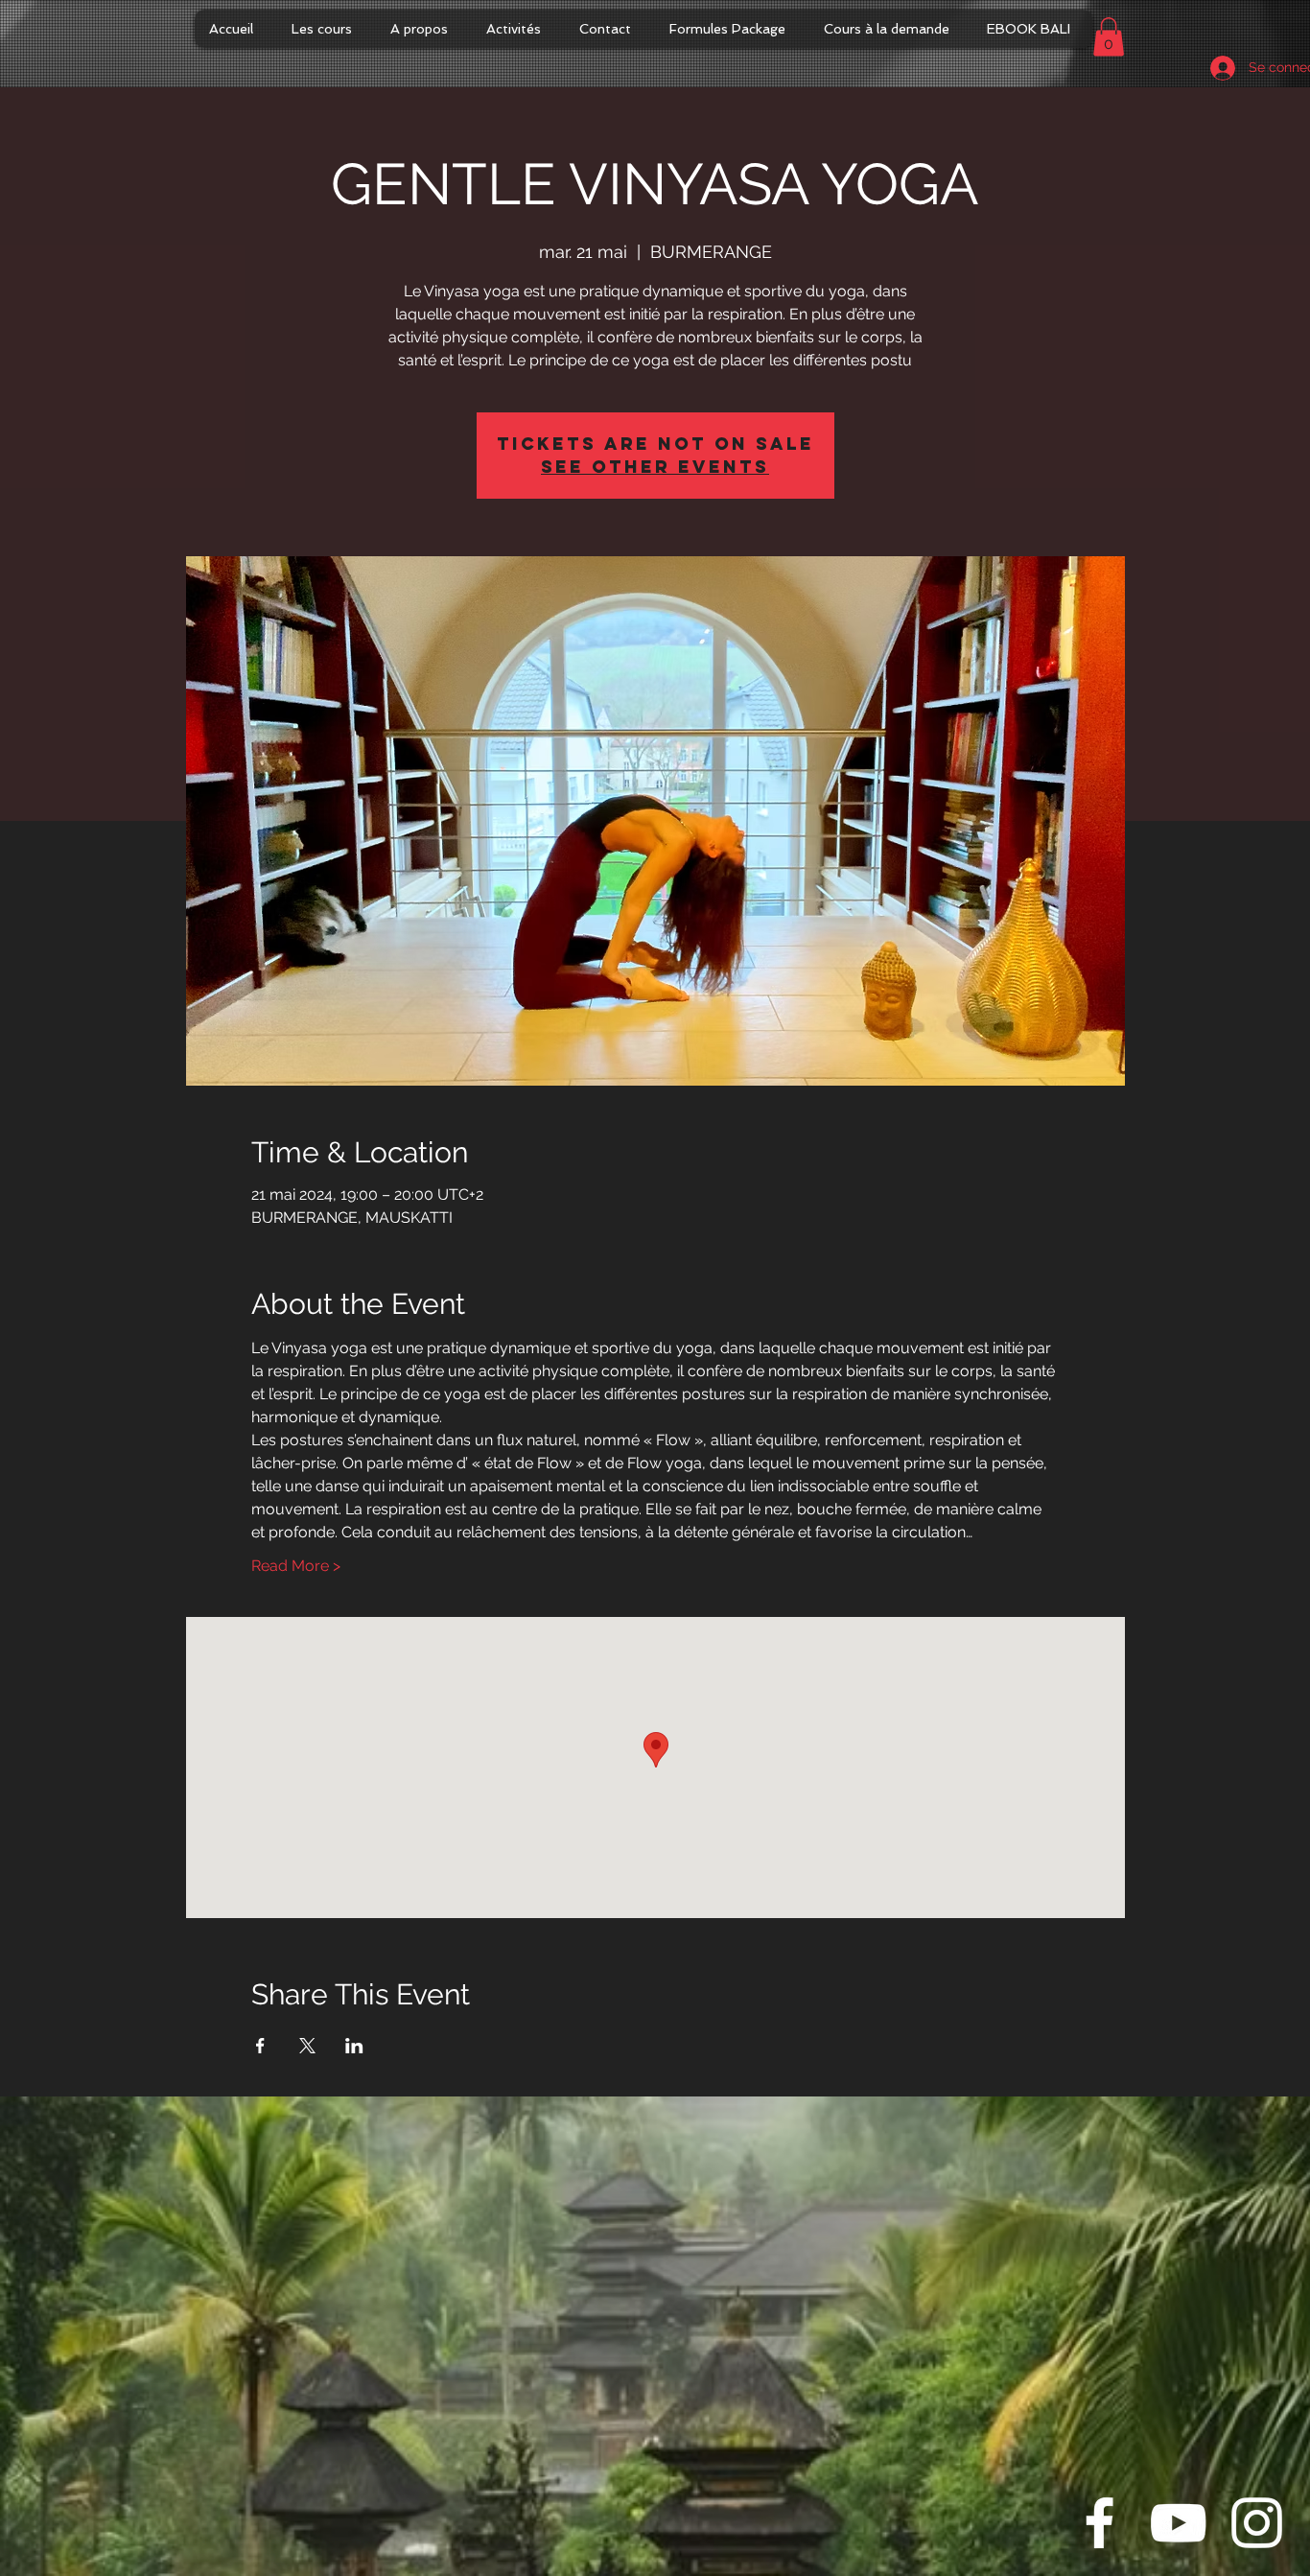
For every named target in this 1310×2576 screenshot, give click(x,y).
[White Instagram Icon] (1257, 2523)
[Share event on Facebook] (260, 2046)
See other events (655, 467)
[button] (1109, 37)
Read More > (296, 1566)
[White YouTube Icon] (1178, 2523)
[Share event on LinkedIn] (354, 2046)
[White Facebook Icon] (1099, 2523)
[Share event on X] (307, 2046)
